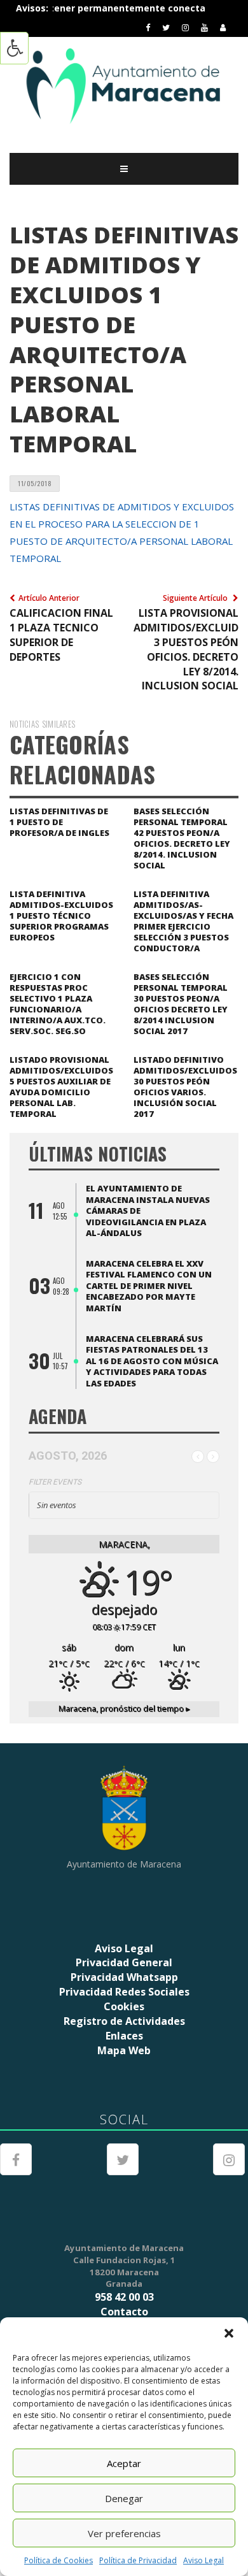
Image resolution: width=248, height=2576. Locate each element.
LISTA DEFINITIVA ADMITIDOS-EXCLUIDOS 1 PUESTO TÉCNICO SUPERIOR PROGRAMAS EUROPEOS (61, 916)
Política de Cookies (59, 2560)
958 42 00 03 (124, 2297)
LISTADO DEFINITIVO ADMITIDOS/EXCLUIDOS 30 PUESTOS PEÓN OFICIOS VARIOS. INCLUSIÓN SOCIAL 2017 (185, 1087)
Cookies (124, 2006)
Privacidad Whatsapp (124, 1977)
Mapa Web (124, 2050)
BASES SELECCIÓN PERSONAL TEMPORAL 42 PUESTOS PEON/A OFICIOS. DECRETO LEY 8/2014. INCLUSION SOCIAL (182, 838)
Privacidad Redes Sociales (124, 1992)
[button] (229, 2333)
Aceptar (124, 2463)
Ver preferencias (124, 2533)
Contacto (124, 2312)
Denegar (124, 2498)
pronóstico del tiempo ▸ (124, 1709)
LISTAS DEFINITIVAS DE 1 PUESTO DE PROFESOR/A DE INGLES (59, 822)
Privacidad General (124, 1962)
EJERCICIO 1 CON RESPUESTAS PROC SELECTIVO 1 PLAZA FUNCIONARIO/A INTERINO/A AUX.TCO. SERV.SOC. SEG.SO (58, 1004)
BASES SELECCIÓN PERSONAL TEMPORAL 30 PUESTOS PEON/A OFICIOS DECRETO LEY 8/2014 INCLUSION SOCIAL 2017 (181, 1004)
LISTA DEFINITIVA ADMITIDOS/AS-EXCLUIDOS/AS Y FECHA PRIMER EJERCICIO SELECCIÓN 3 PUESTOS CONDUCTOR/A (183, 921)
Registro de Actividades (124, 2021)
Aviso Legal (203, 2560)
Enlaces (124, 2036)
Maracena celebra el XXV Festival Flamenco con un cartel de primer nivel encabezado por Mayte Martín (149, 1286)
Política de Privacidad (138, 2560)
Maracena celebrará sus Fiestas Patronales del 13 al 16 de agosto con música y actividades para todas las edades (152, 1361)
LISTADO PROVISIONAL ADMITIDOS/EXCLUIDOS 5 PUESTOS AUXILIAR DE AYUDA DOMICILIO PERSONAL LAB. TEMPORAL (61, 1087)
